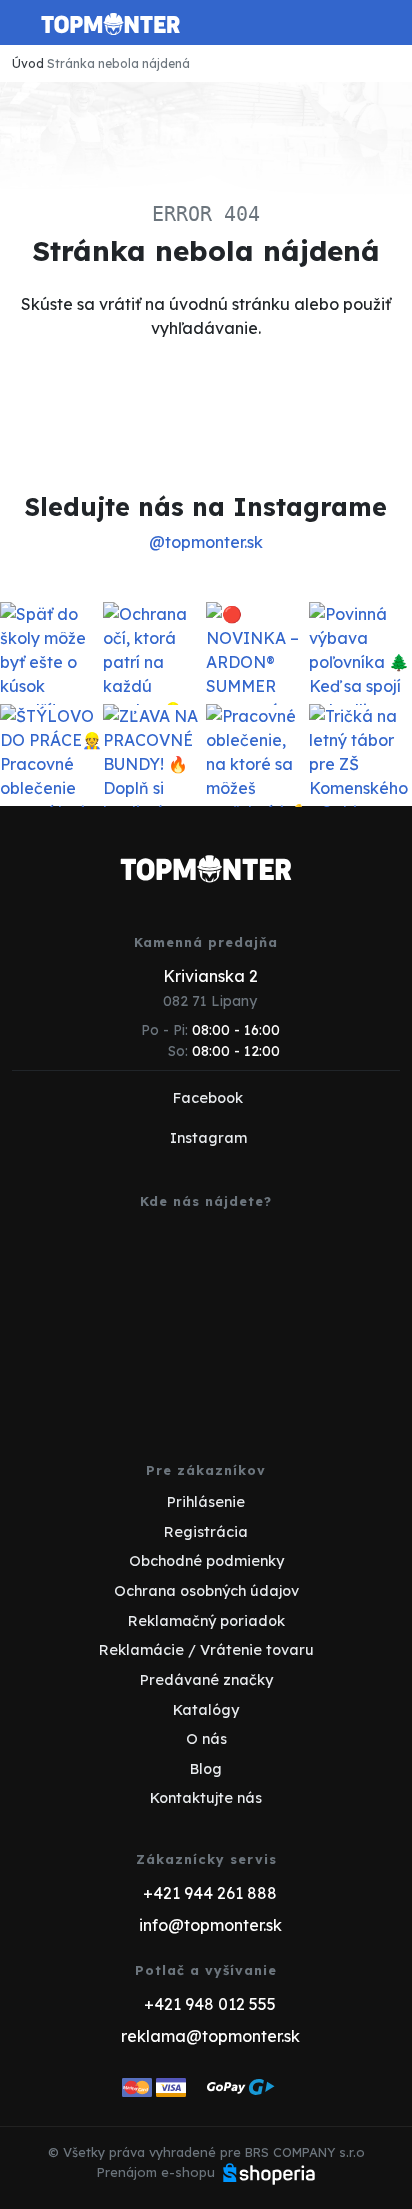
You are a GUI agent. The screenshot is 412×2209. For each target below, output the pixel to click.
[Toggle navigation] (24, 30)
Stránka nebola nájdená (118, 63)
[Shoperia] (269, 2172)
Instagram (208, 1138)
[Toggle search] (348, 23)
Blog (206, 1769)
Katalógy (206, 1710)
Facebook (208, 1098)
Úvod (28, 63)
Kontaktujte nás (206, 1798)
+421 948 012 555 (210, 2004)
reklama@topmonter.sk (210, 2036)
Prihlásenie (206, 1502)
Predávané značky (206, 1680)
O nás (206, 1739)
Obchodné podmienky (206, 1561)
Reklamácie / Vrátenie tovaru (206, 1650)
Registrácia (206, 1532)
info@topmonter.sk (210, 1925)
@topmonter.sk (206, 542)
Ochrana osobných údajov (206, 1591)
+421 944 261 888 (210, 1893)
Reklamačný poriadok (206, 1621)
